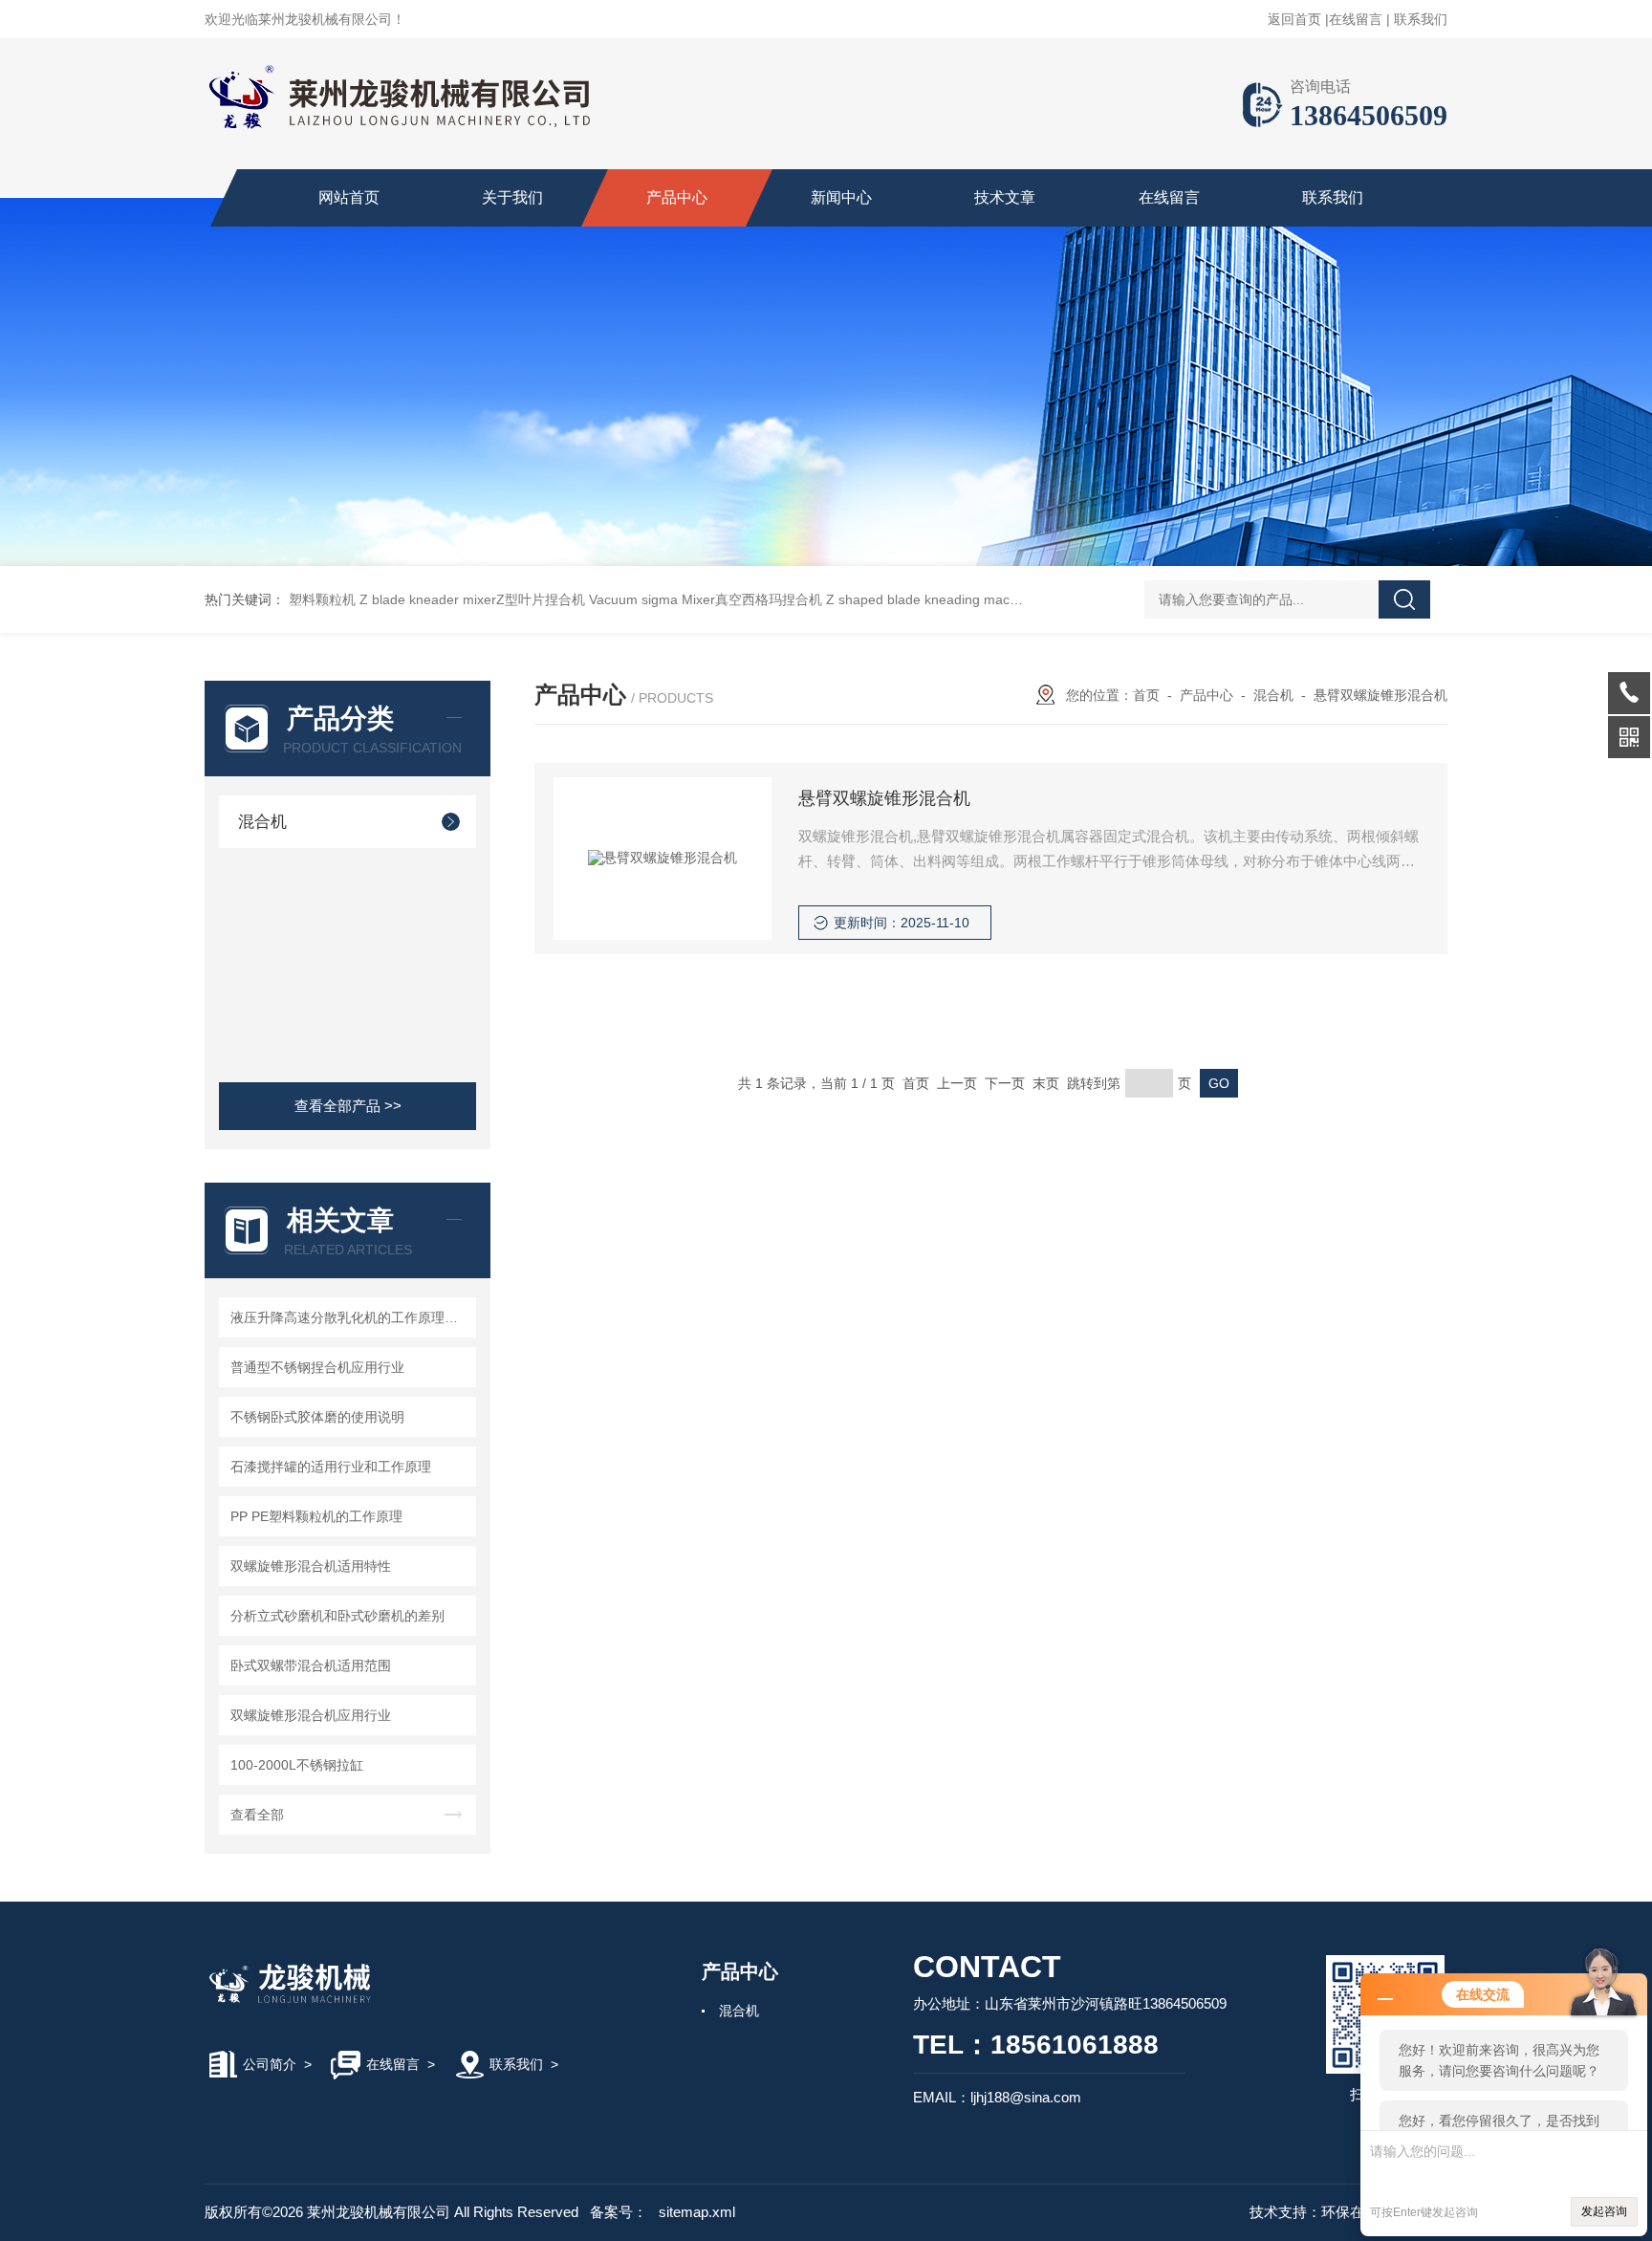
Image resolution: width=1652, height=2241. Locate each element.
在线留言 (1356, 19)
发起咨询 (1604, 2211)
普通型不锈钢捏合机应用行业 (317, 1367)
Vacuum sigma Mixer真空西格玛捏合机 (706, 599)
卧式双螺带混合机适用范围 (311, 1665)
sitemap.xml (697, 2212)
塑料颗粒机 (322, 599)
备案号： (619, 2212)
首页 (1146, 695)
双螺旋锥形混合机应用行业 (311, 1715)
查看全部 (257, 1815)
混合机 (262, 822)
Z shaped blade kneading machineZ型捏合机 (962, 599)
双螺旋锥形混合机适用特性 (311, 1566)
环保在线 (1350, 2212)
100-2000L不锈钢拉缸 (297, 1765)
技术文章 (1005, 197)
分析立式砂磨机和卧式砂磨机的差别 (337, 1616)
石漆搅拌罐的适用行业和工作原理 (331, 1467)
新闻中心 (841, 197)
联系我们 (1421, 19)
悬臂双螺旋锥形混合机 (1380, 695)
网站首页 (349, 197)
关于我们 (512, 197)
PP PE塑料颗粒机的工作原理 (316, 1516)
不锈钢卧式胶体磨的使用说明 (317, 1417)
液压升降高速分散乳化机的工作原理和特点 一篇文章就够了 (350, 1317)
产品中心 (677, 197)
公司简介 (270, 2064)
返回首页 (1294, 19)
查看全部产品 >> (348, 1106)
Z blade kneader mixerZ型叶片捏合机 (472, 599)
